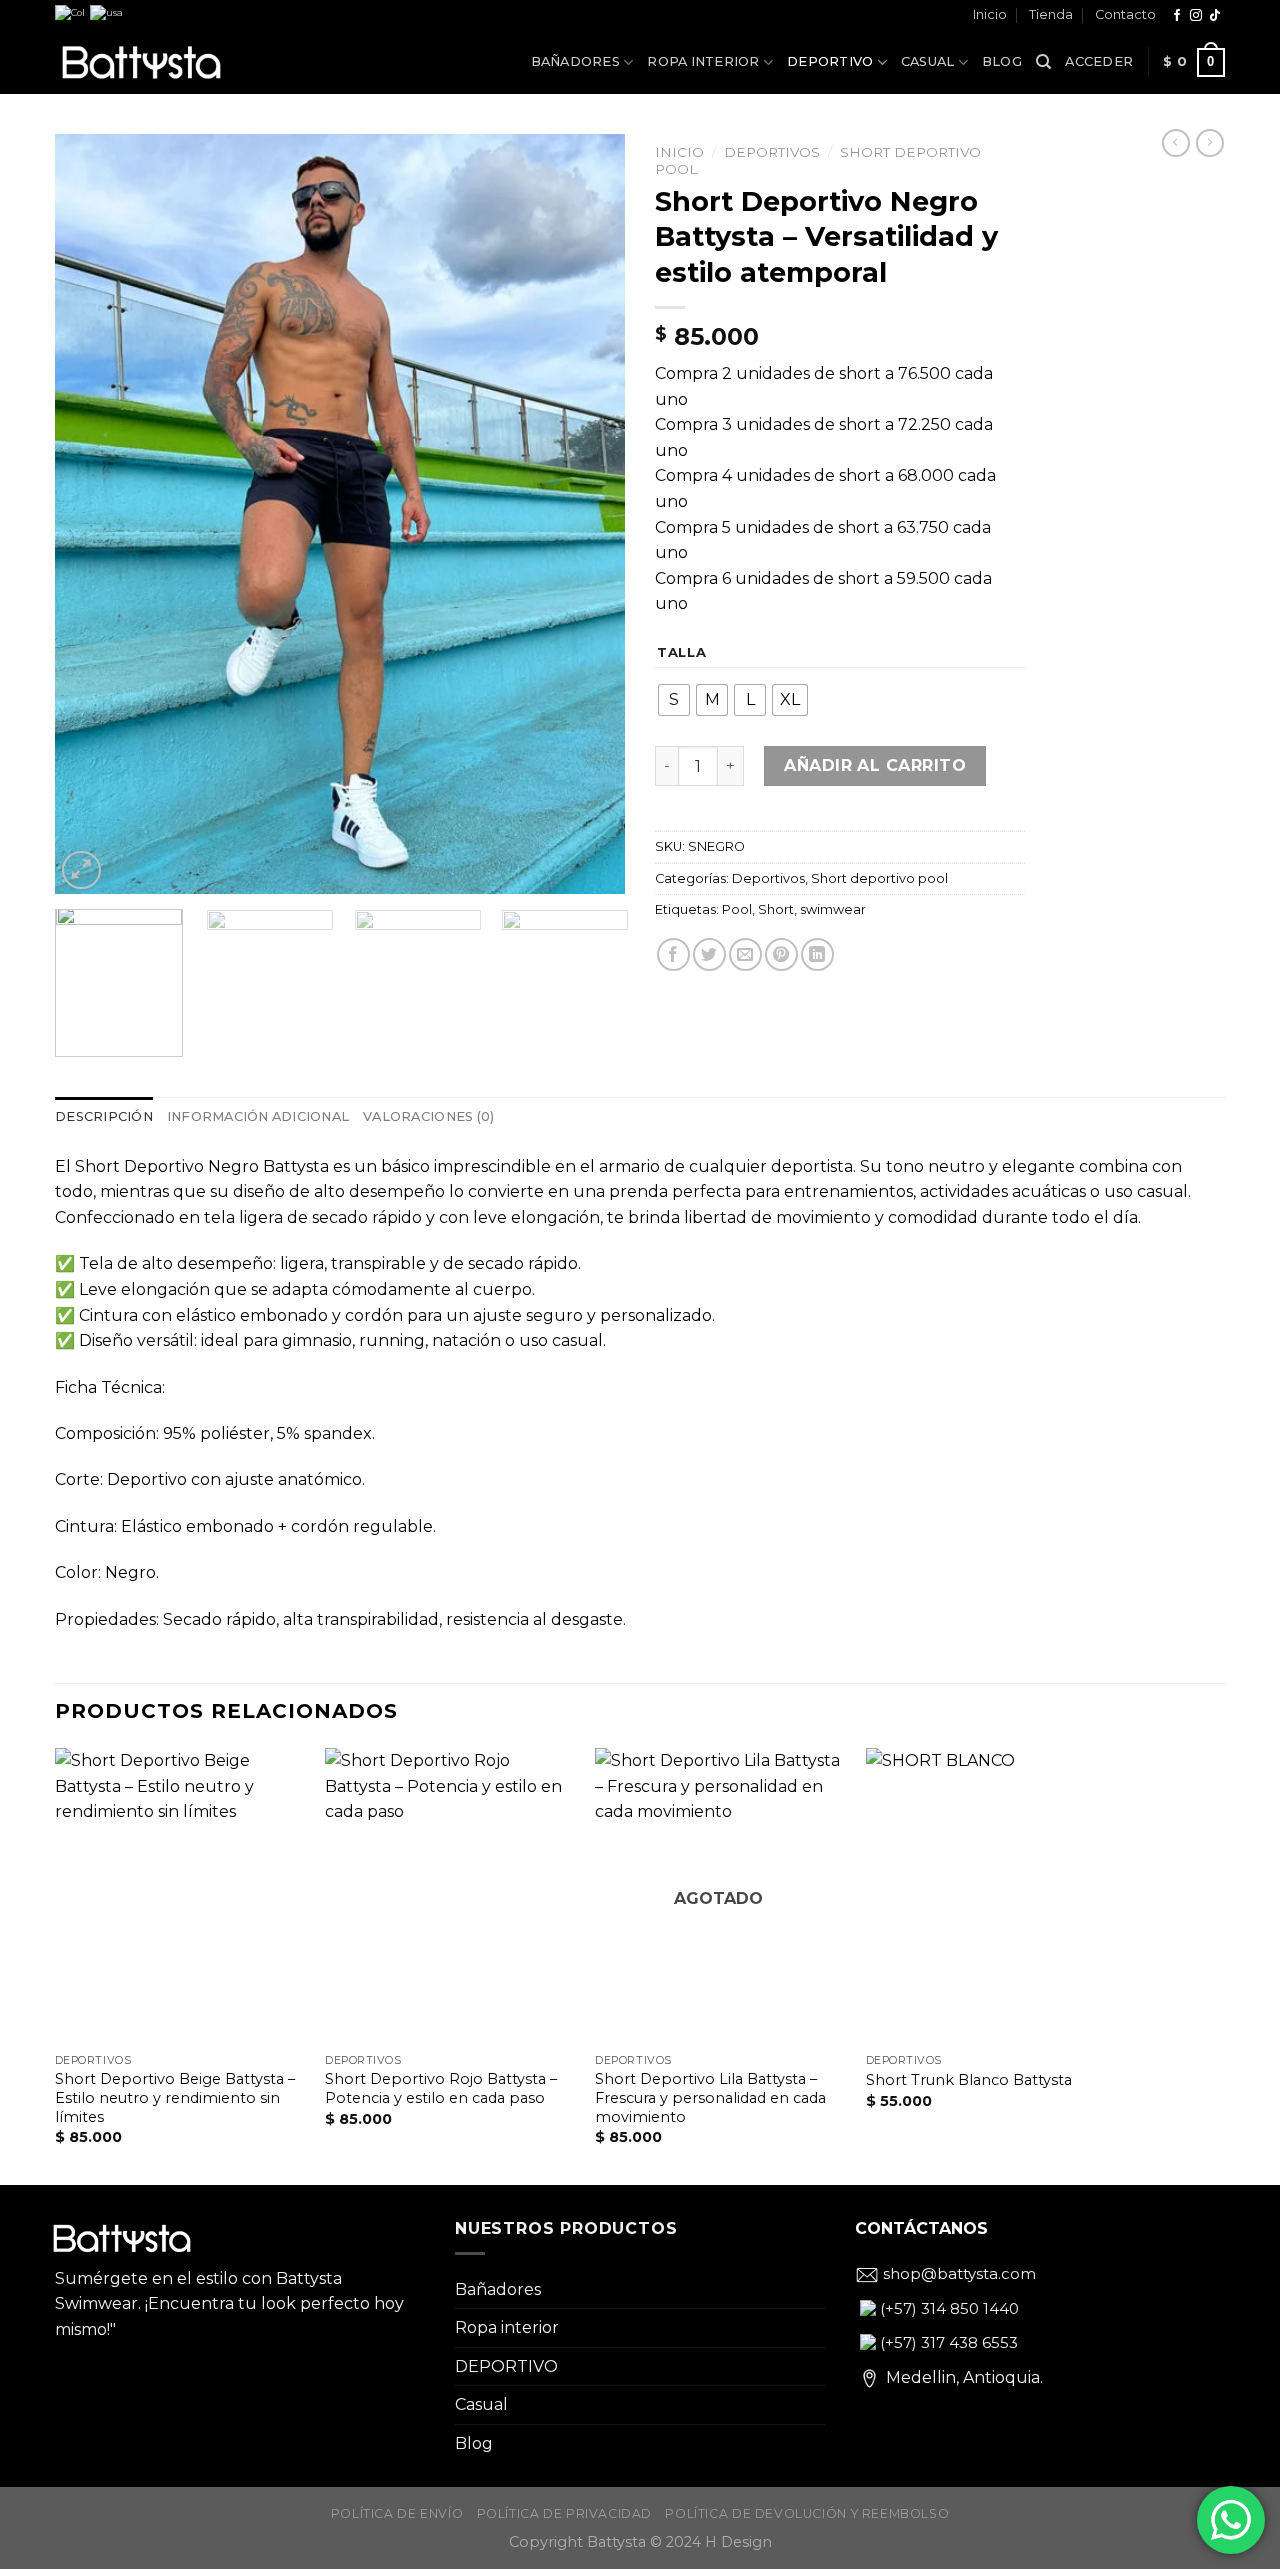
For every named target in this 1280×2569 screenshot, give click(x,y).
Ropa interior (703, 61)
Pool (737, 909)
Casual (928, 61)
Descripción (104, 1116)
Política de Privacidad (564, 2513)
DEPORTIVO (830, 61)
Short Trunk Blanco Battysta (969, 2080)
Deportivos (772, 152)
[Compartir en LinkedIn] (817, 954)
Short (776, 909)
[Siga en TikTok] (1215, 16)
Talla (682, 653)
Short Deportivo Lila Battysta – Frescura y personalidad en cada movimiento (710, 2097)
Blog (1002, 61)
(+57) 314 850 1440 (947, 2308)
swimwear (833, 909)
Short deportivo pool (879, 878)
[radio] (674, 700)
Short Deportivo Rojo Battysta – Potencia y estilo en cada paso (441, 2088)
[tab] (104, 1117)
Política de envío (397, 2513)
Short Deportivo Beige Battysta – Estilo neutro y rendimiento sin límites (175, 2097)
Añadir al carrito (875, 765)
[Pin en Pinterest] (781, 954)
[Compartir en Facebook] (673, 954)
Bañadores (575, 61)
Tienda (1051, 14)
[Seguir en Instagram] (1196, 16)
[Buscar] (1043, 62)
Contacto (1125, 14)
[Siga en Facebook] (1177, 16)
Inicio (990, 14)
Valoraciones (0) (428, 1116)
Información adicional (258, 1116)
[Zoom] (81, 870)
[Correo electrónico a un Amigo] (745, 954)
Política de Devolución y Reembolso (807, 2513)
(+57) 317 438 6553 (947, 2342)
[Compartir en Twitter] (709, 954)
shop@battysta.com (957, 2273)
